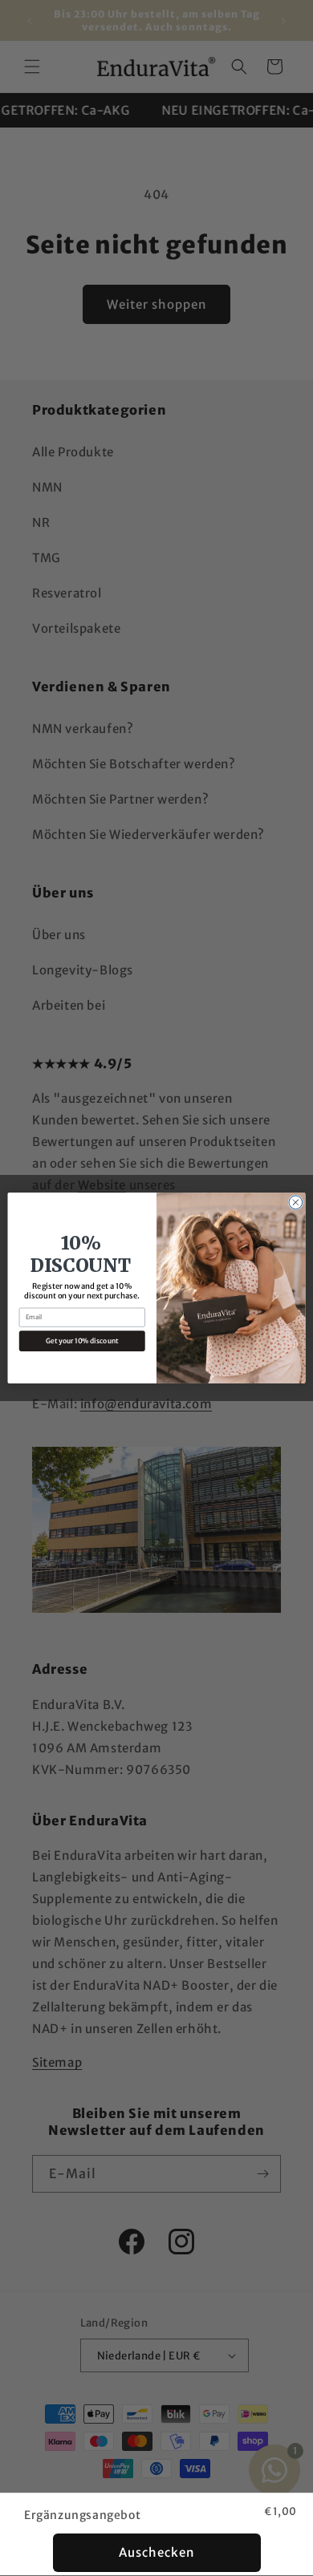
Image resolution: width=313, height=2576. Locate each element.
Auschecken (156, 2552)
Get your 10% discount (82, 1341)
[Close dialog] (296, 1203)
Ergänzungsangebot (82, 2515)
